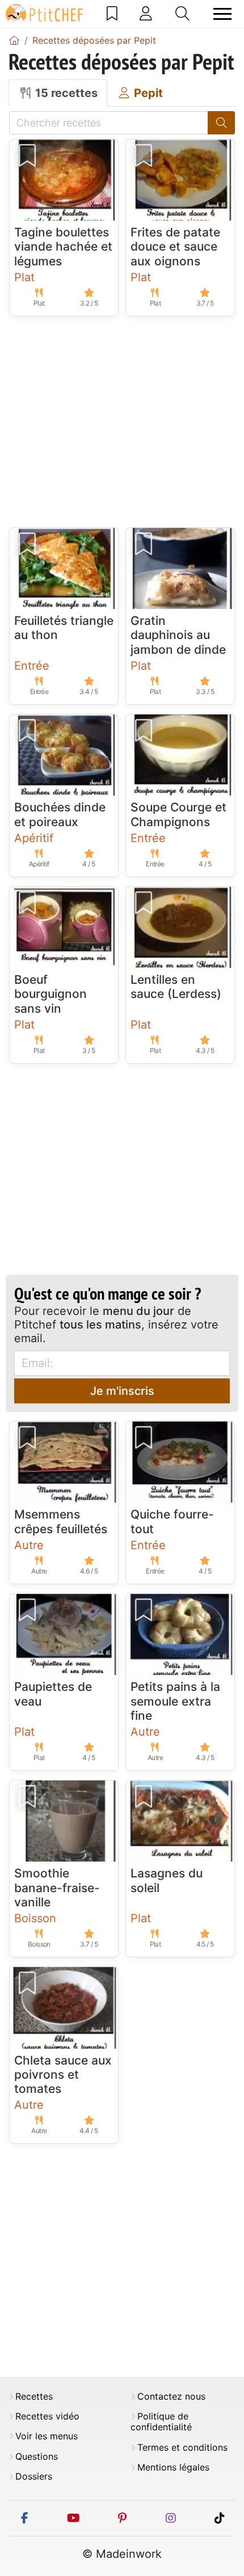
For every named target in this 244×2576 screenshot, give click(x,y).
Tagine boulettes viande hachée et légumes (63, 246)
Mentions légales (173, 2467)
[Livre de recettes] (112, 14)
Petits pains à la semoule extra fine (175, 1701)
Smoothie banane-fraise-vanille (57, 1887)
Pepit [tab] (147, 93)
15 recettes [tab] (65, 93)
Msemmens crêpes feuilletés (61, 1521)
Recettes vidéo (47, 2416)
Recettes (34, 2397)
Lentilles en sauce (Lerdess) (176, 987)
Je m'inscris (122, 1391)
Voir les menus (47, 2436)
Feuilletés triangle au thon (64, 628)
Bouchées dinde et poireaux (60, 814)
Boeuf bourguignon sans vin (51, 994)
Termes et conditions (182, 2448)
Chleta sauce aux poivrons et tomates (63, 2074)
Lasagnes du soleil (167, 1880)
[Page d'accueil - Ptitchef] (14, 40)
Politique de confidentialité (161, 2422)
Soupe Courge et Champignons (178, 814)
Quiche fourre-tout (172, 1521)
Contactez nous (171, 2397)
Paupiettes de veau (53, 1694)
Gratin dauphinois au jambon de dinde (178, 635)
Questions (37, 2457)
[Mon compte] (146, 14)
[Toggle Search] (182, 14)
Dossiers (34, 2476)
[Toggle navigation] (222, 14)
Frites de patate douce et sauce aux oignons (175, 246)
